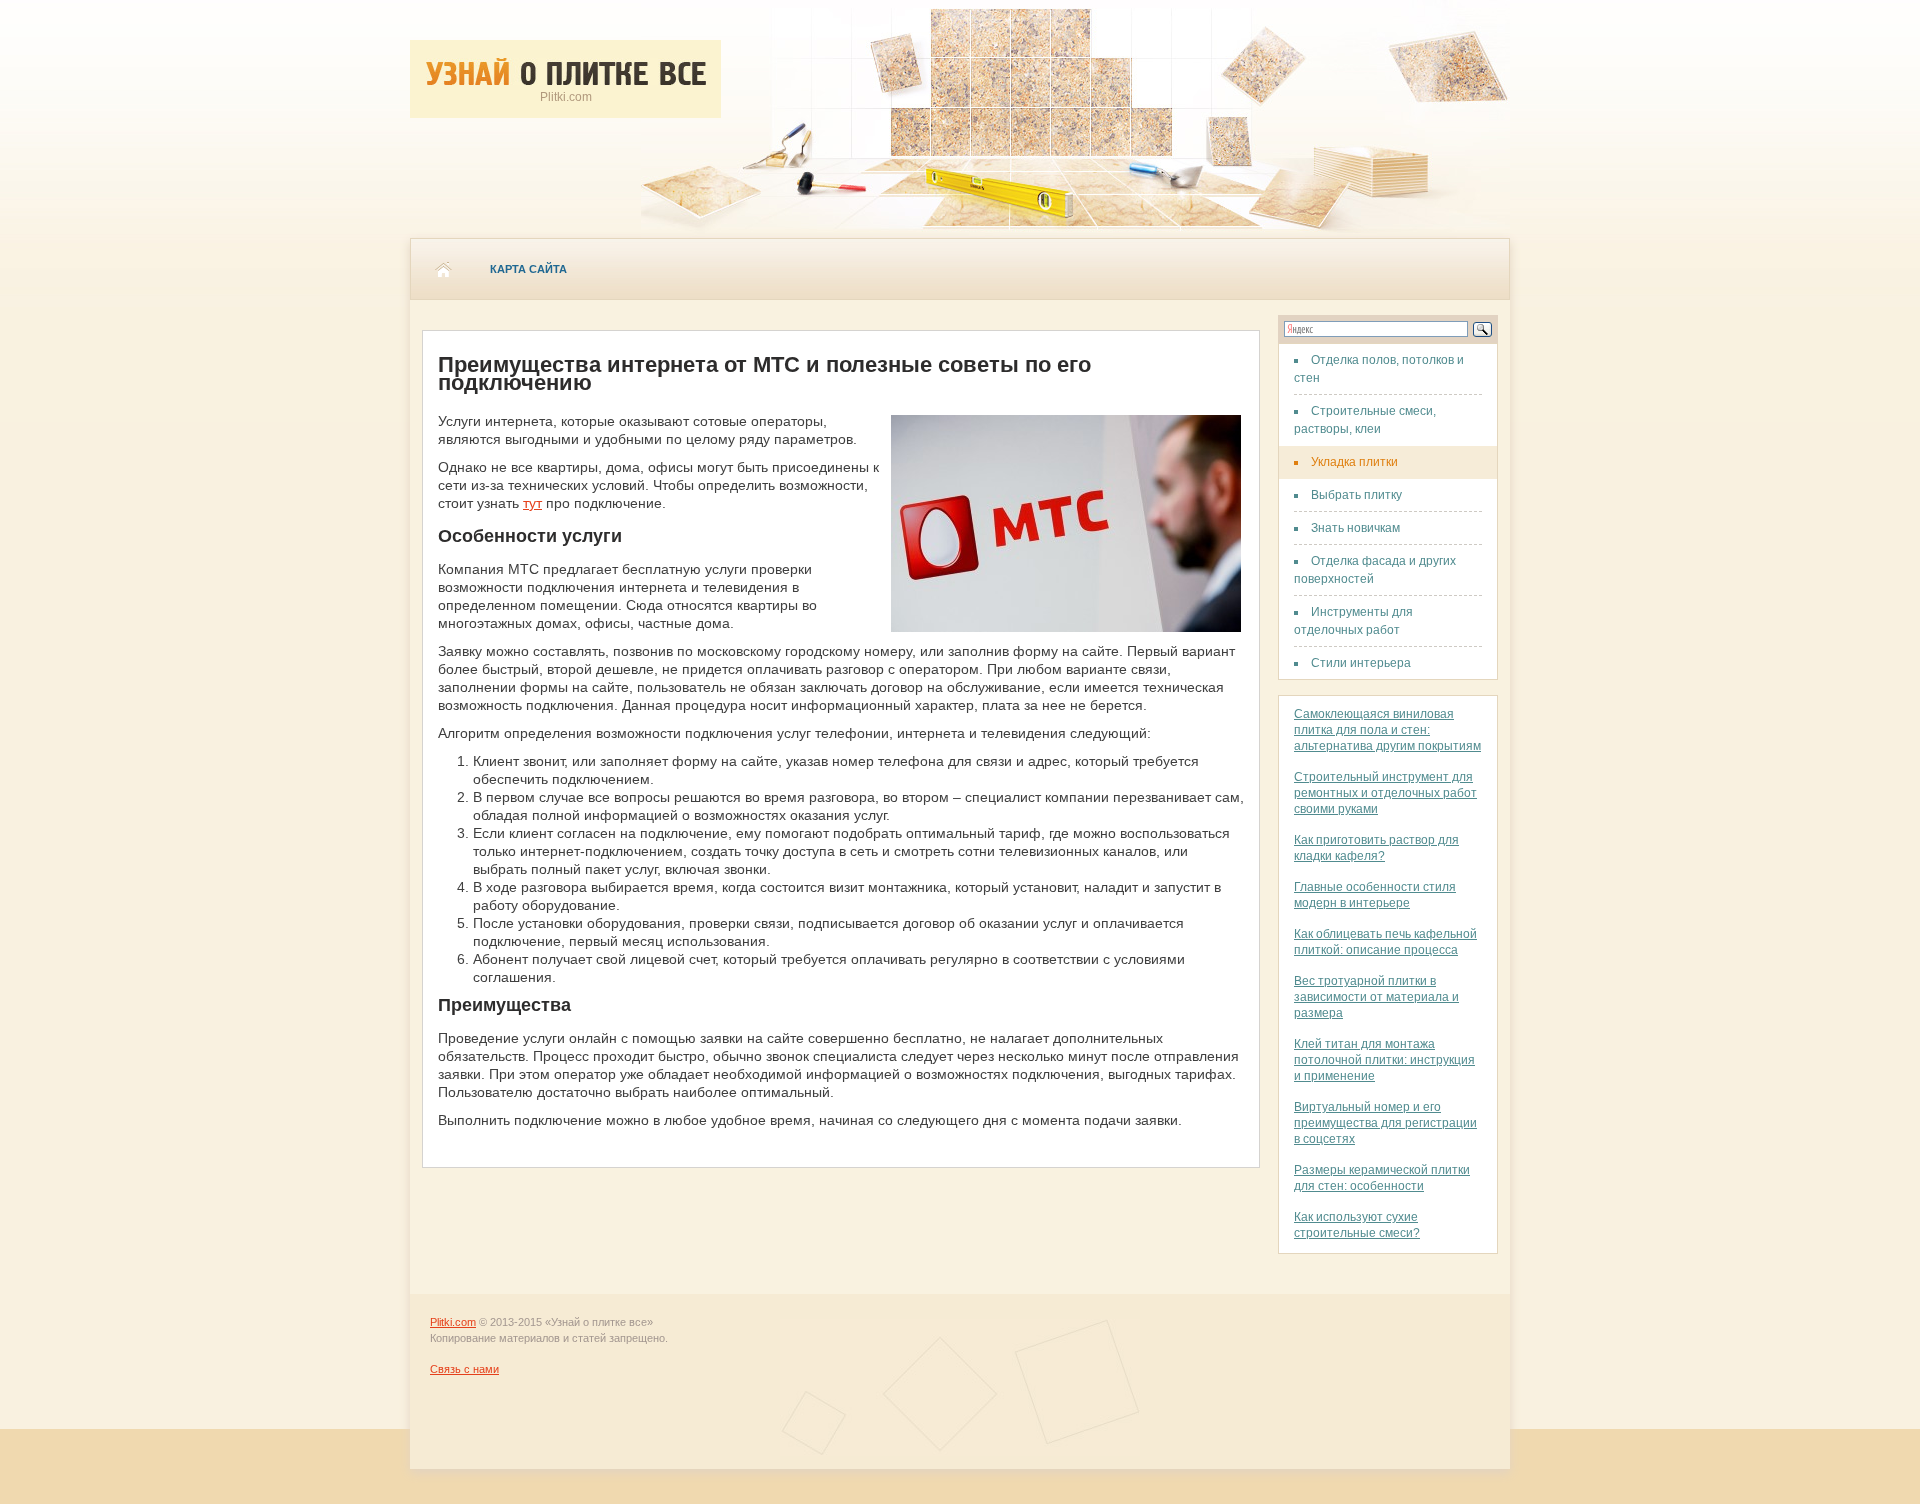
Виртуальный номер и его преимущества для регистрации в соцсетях (1385, 1123)
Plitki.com (453, 1322)
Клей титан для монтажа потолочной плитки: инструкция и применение (1384, 1060)
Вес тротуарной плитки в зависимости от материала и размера (1376, 997)
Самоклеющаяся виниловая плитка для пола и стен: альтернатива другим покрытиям (1387, 730)
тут (532, 503)
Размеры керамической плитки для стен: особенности (1382, 1178)
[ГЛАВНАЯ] (443, 269)
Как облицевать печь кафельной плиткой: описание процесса (1385, 942)
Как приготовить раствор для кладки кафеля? (1376, 848)
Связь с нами (464, 1369)
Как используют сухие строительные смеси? (1357, 1225)
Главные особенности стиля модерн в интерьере (1375, 895)
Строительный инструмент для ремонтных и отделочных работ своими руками (1385, 793)
